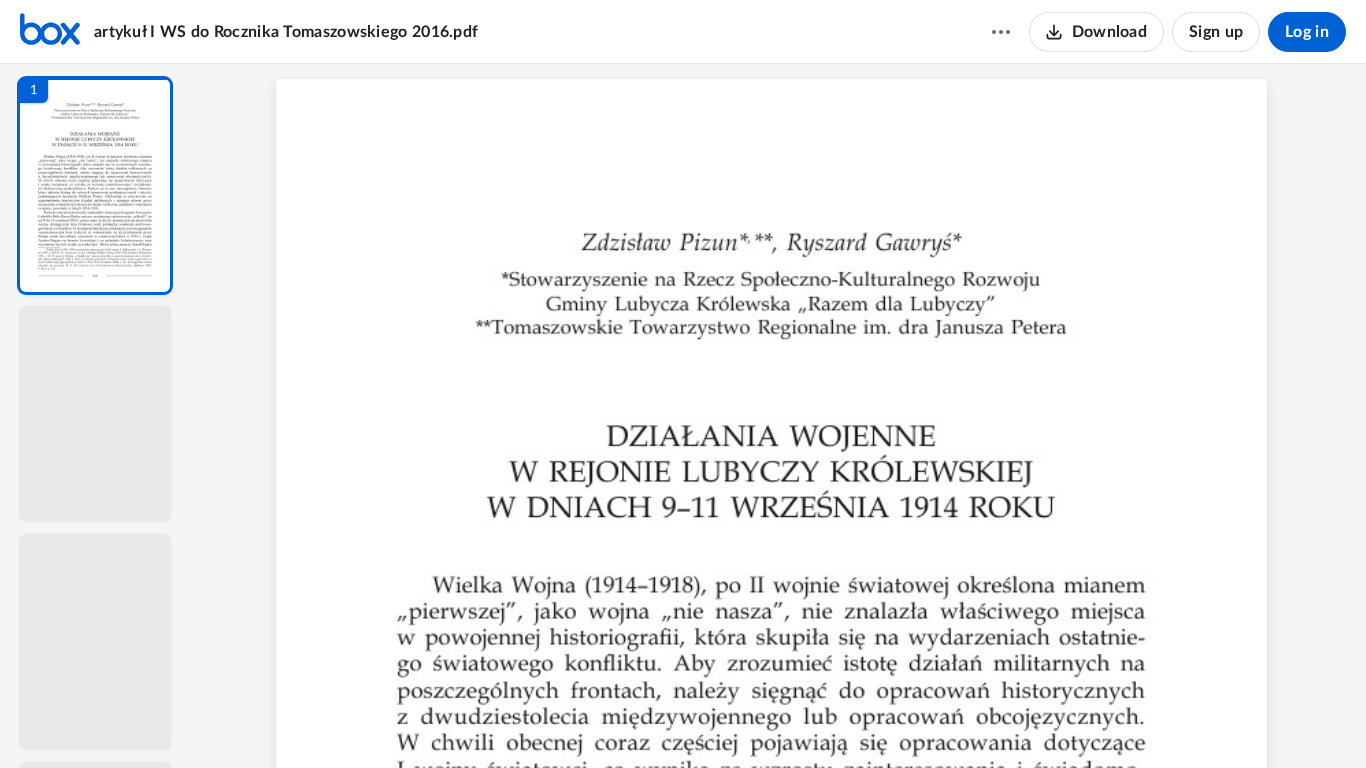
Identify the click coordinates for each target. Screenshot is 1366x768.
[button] (95, 185)
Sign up (1216, 32)
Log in (1307, 32)
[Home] (50, 32)
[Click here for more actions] (1001, 32)
